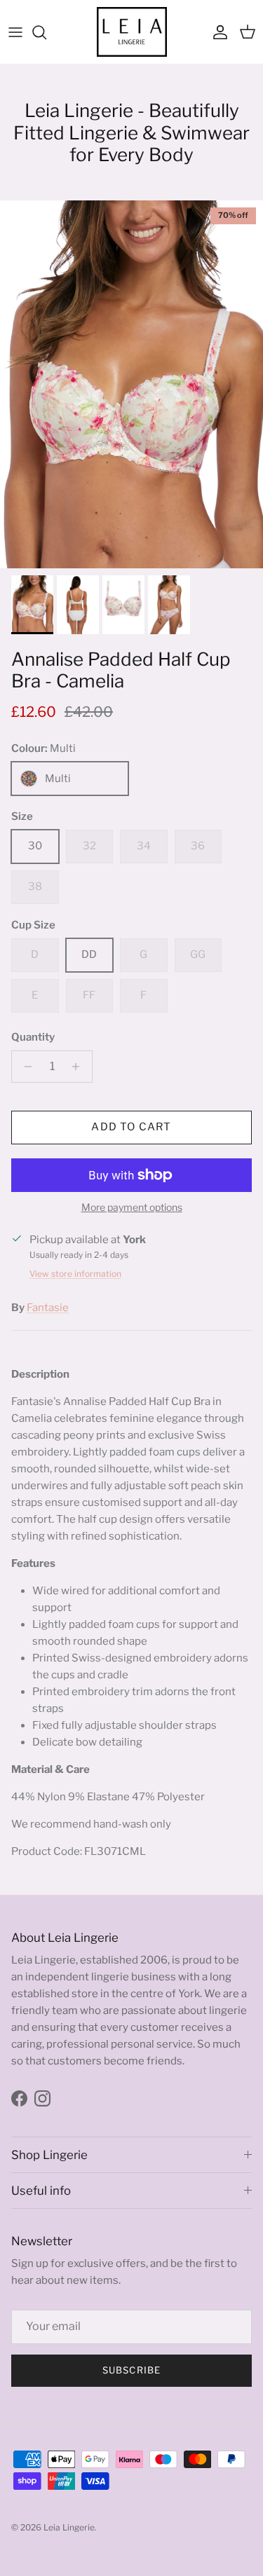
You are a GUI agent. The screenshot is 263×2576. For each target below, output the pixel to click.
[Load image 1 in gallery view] (131, 384)
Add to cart (131, 1127)
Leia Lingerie (69, 2527)
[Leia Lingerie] (132, 32)
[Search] (46, 32)
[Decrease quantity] (24, 1067)
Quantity (33, 1037)
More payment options (132, 1207)
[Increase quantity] (80, 1067)
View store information (75, 1274)
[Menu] (15, 32)
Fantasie (48, 1308)
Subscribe (131, 2370)
